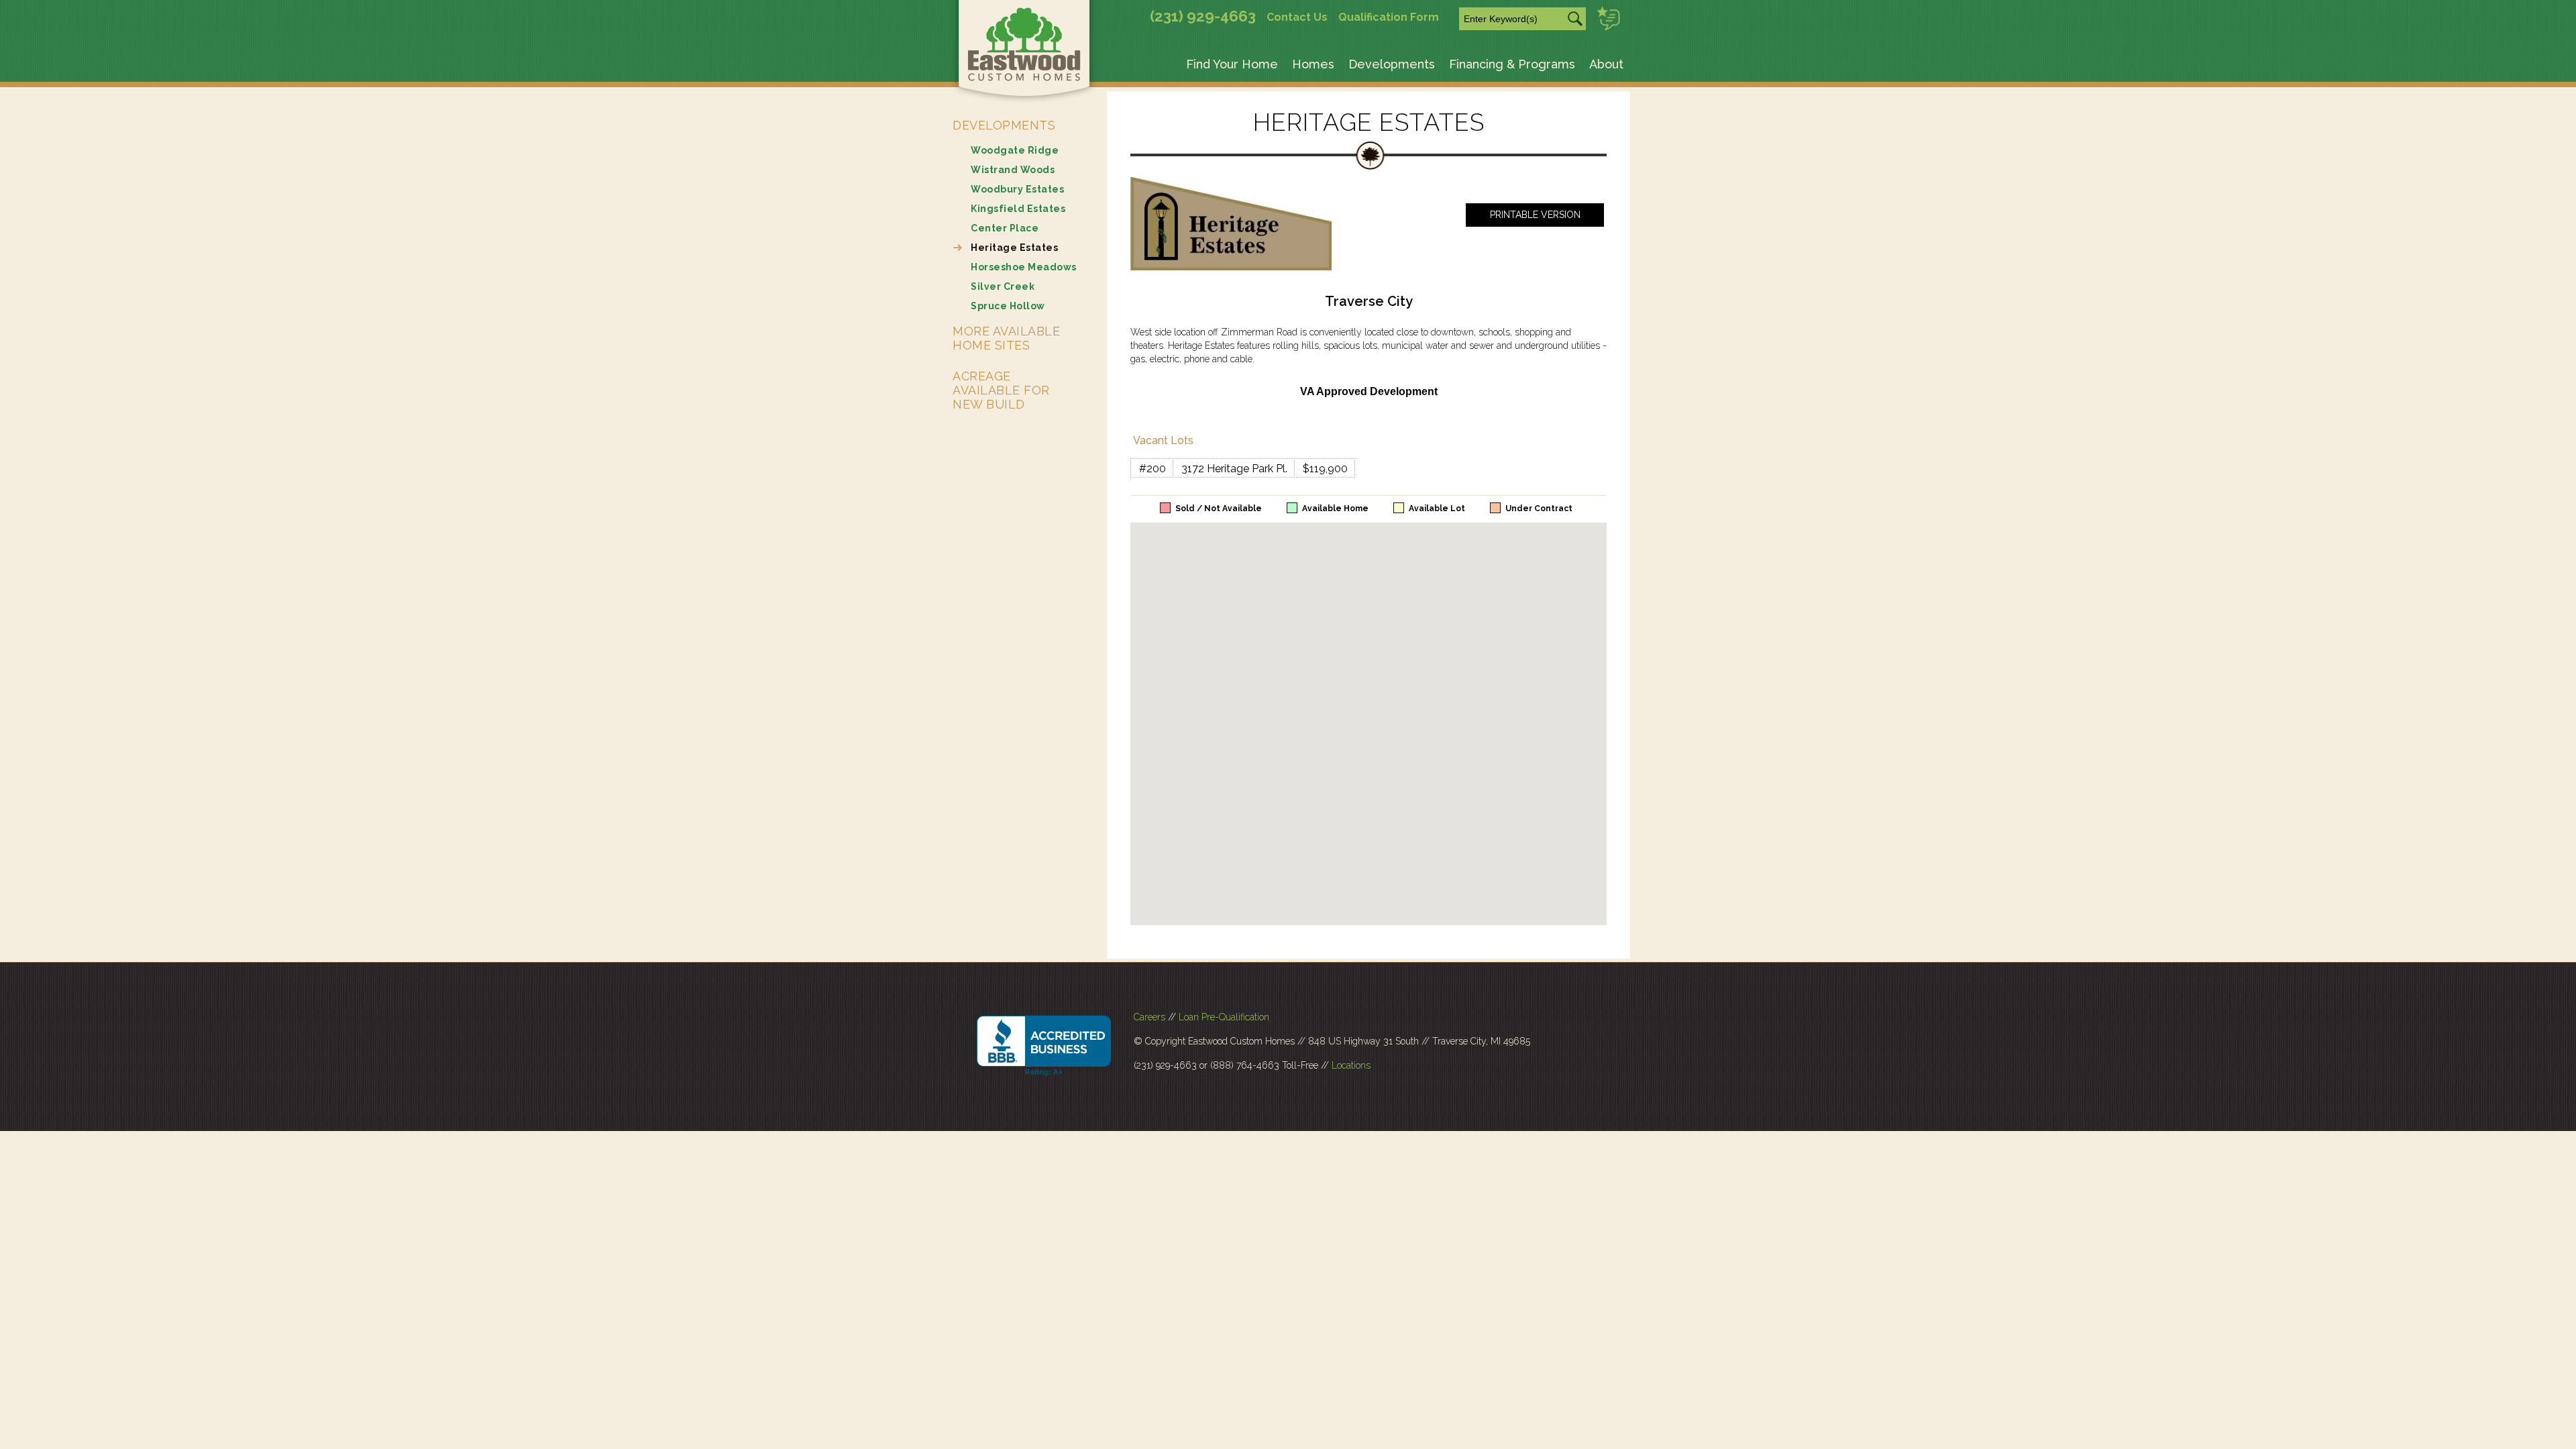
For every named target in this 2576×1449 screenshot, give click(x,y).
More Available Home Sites (1006, 338)
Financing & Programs (1512, 64)
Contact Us (1297, 17)
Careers (1149, 1017)
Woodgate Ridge (1015, 150)
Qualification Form (1389, 17)
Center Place (1005, 228)
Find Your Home (1232, 64)
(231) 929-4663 (1203, 16)
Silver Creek (1003, 286)
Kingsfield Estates (1018, 209)
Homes (1313, 64)
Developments (1392, 64)
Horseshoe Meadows (1024, 267)
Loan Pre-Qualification (1224, 1017)
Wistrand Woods (1013, 170)
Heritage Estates (1014, 248)
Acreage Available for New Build (1001, 390)
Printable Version (1535, 215)
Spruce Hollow (1008, 306)
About (1606, 64)
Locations (1351, 1065)
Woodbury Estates (1017, 189)
